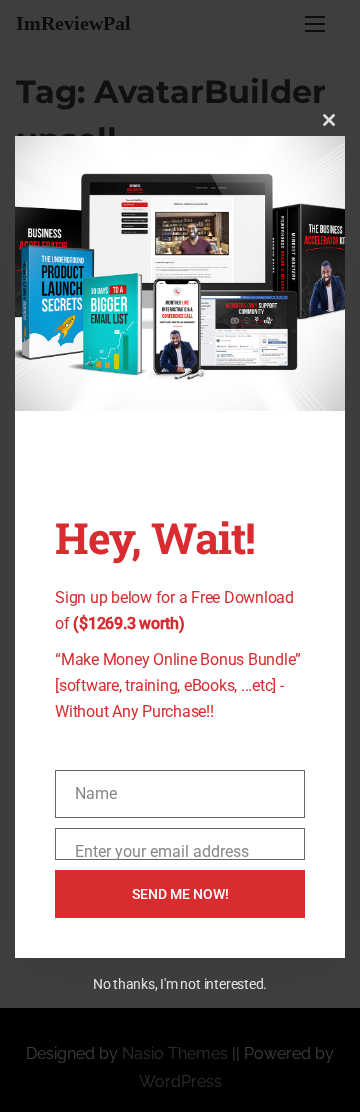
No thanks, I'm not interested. (180, 984)
